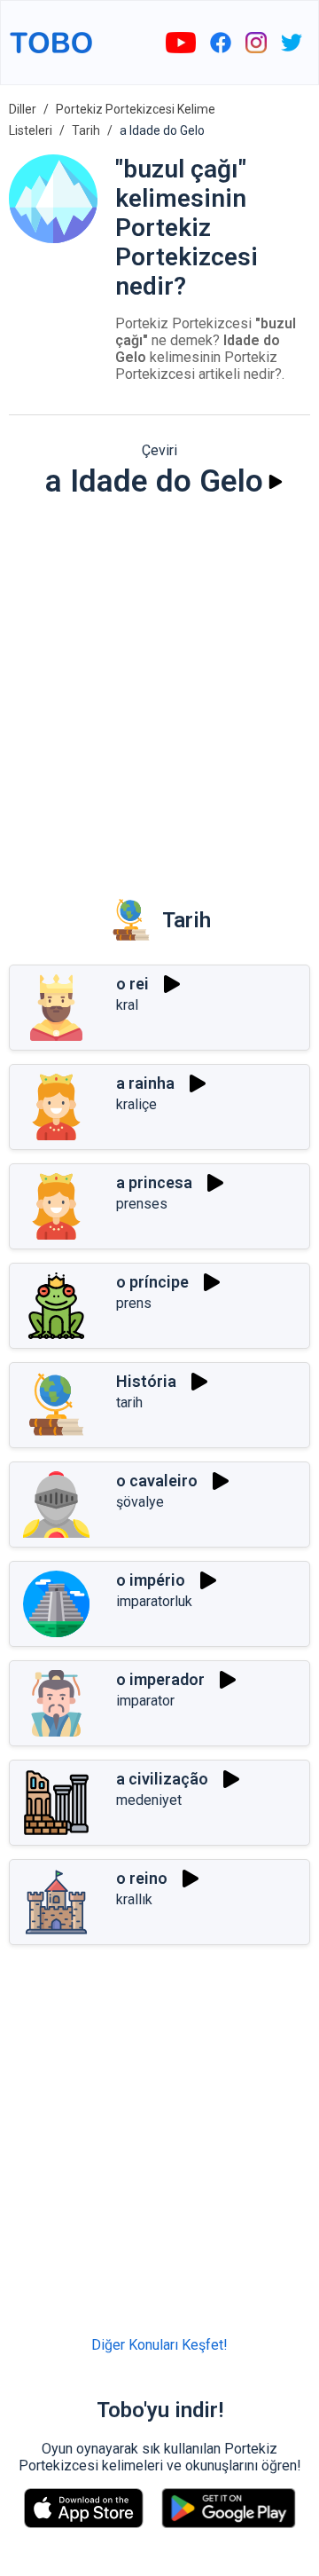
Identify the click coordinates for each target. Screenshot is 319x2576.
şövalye (140, 1502)
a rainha (145, 1083)
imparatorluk (154, 1601)
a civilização (162, 1779)
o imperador (160, 1679)
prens (134, 1303)
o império (151, 1580)
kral (127, 1005)
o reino (142, 1878)
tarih (129, 1402)
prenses (142, 1204)
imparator (145, 1701)
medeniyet (149, 1800)
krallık (134, 1899)
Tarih (86, 130)
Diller (23, 109)
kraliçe (136, 1104)
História (146, 1381)
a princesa (154, 1182)
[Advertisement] (159, 686)
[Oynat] (276, 482)
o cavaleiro (157, 1481)
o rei (132, 984)
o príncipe (152, 1282)
